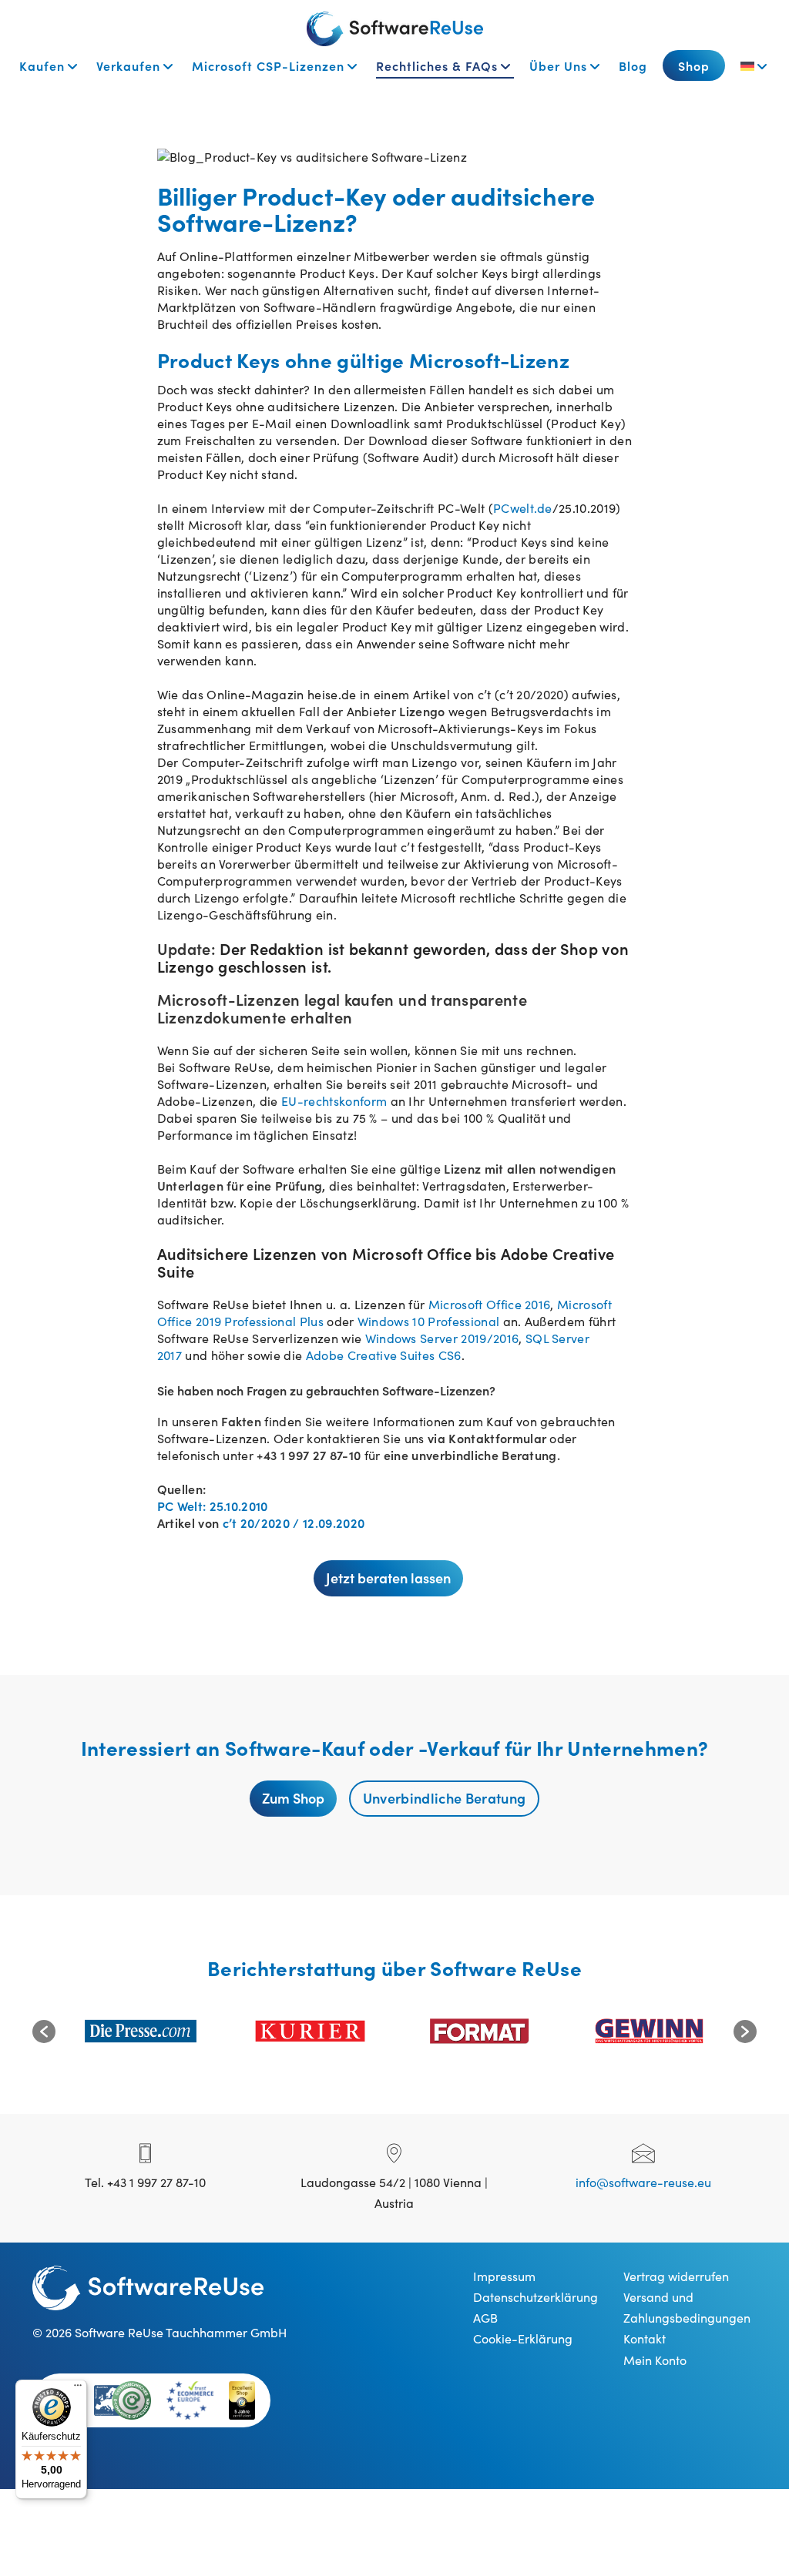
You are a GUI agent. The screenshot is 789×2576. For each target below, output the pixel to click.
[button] (44, 2032)
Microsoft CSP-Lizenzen (268, 65)
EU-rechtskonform (334, 1100)
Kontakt (645, 2338)
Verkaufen (128, 65)
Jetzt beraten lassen (388, 1578)
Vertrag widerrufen (676, 2276)
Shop (694, 65)
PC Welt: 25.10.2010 (213, 1506)
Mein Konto (655, 2360)
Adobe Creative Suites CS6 (384, 1355)
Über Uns (558, 65)
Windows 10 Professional (428, 1321)
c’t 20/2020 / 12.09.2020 (294, 1522)
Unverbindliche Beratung (444, 1798)
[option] (140, 2031)
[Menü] (78, 2389)
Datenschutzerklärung (536, 2296)
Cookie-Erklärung (523, 2338)
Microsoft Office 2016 (490, 1304)
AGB (485, 2317)
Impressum (504, 2276)
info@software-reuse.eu (643, 2182)
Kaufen (42, 65)
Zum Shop (293, 1798)
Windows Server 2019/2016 (442, 1338)
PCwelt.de (523, 507)
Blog (633, 65)
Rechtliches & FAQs (437, 65)
